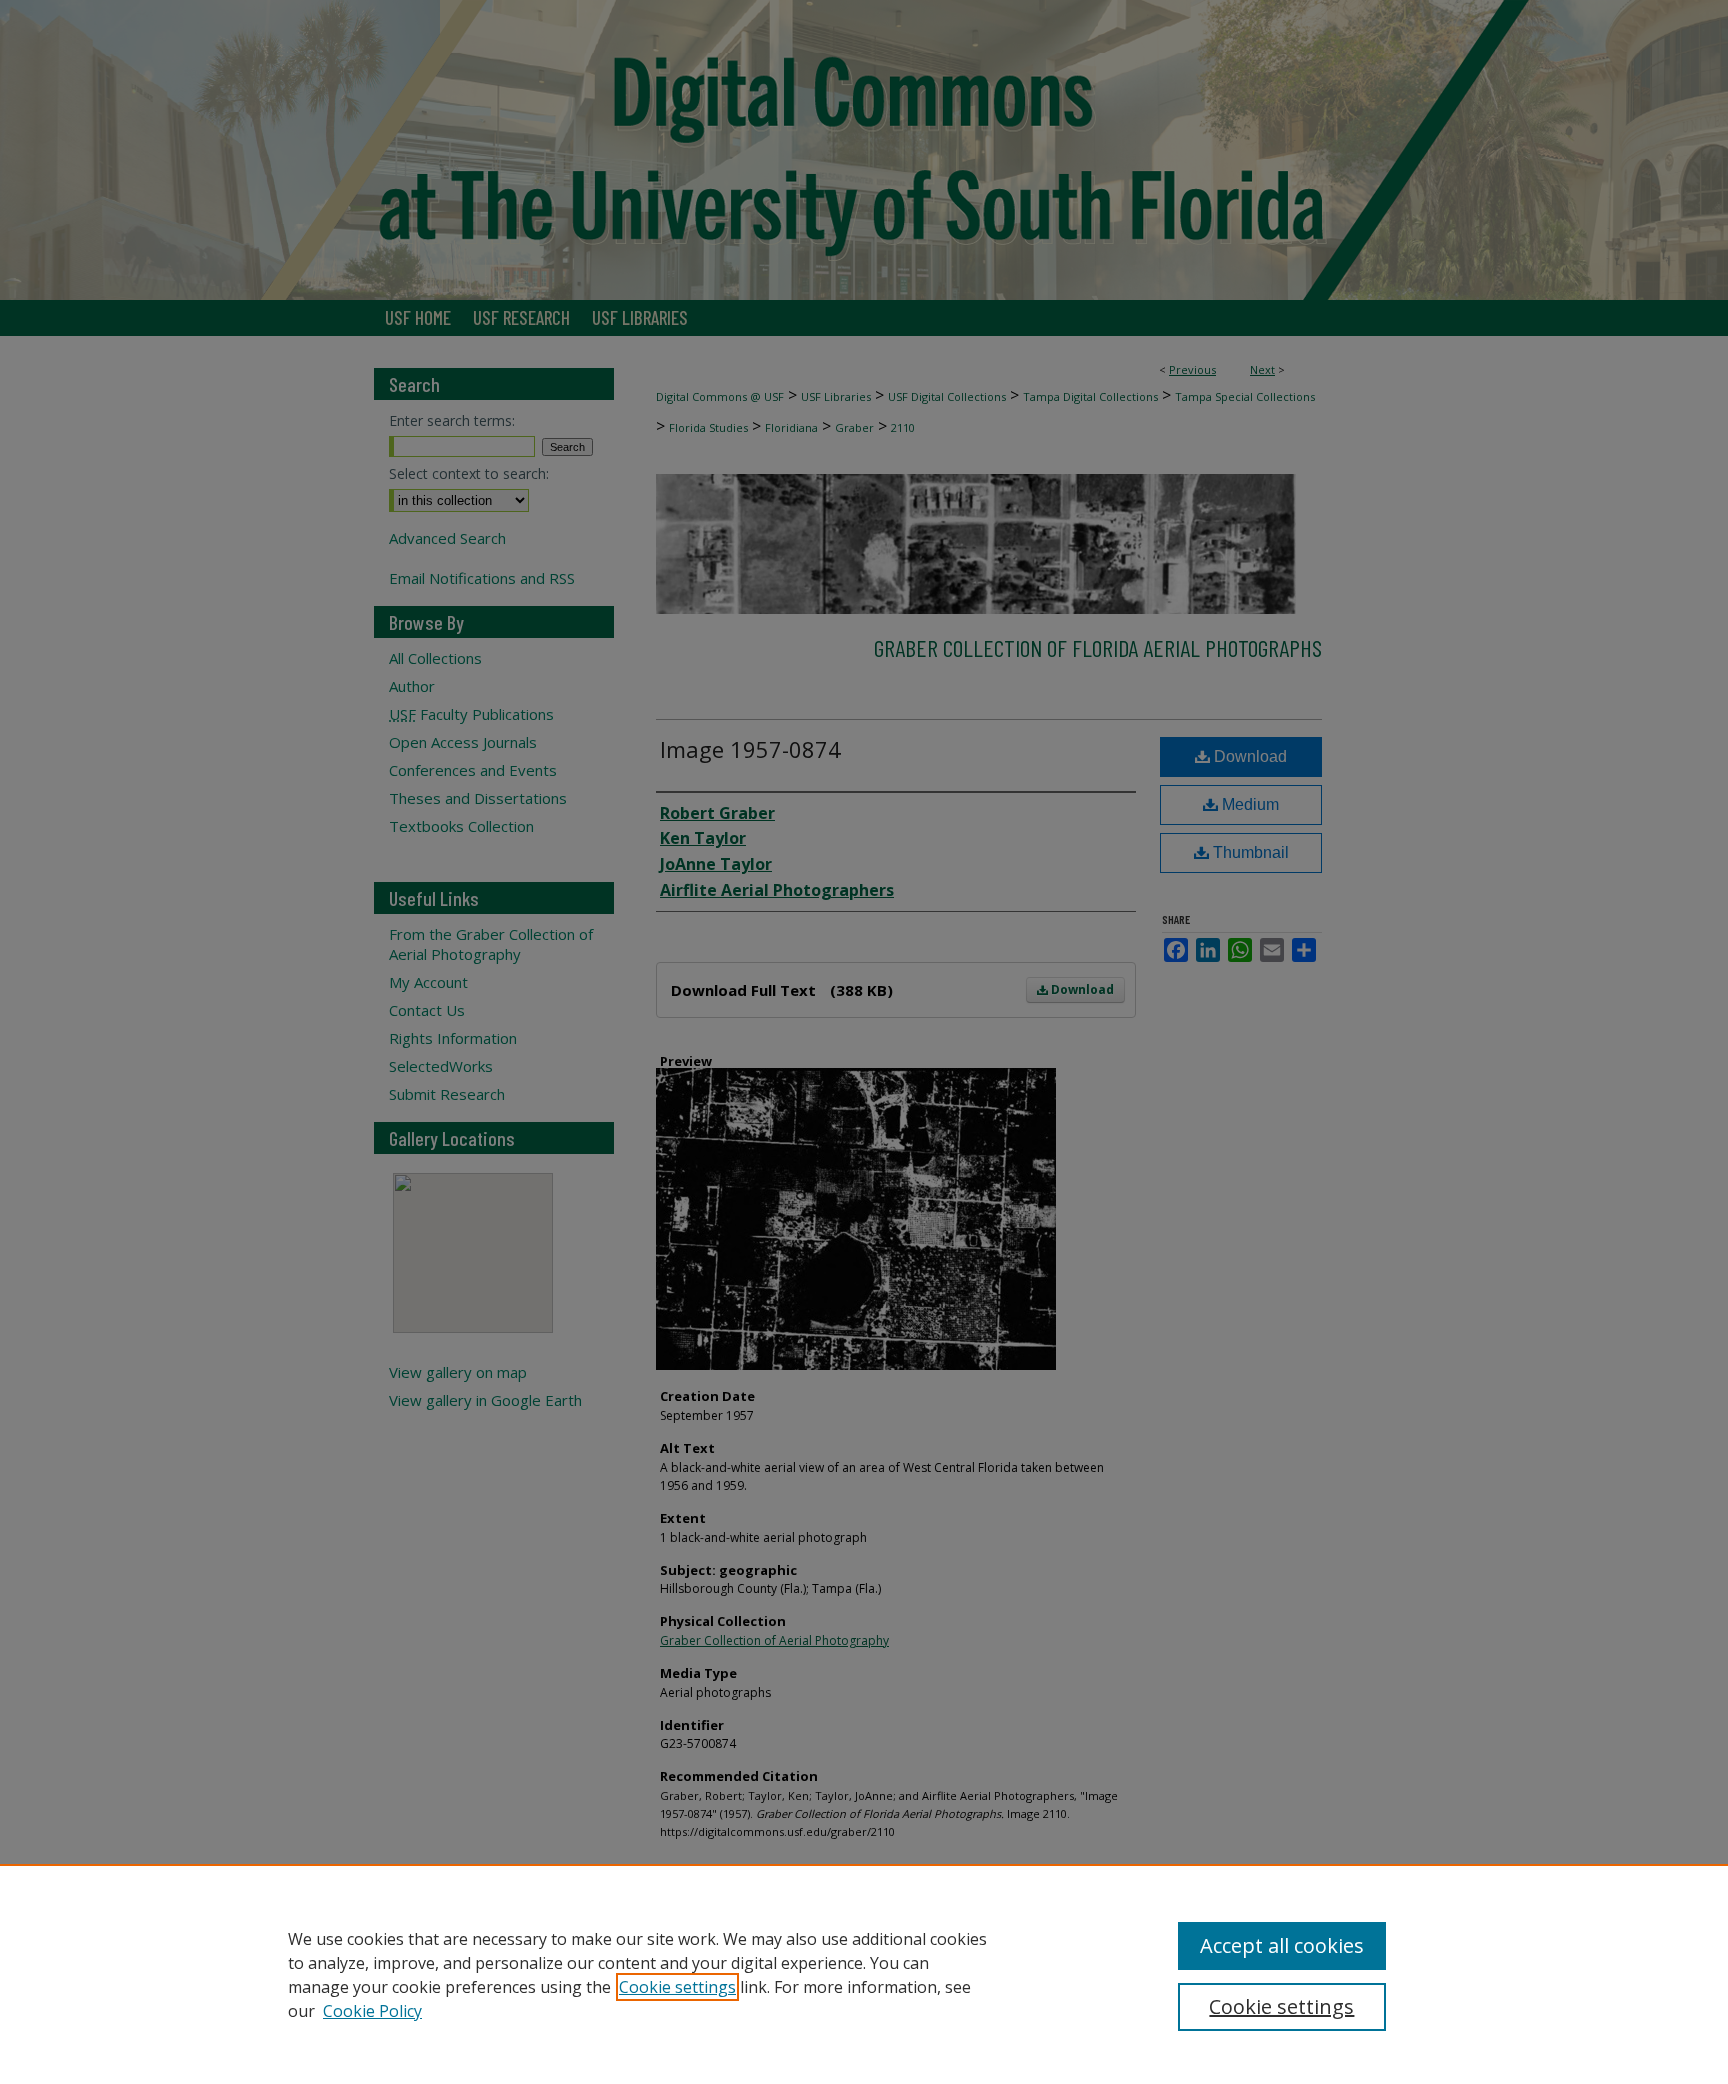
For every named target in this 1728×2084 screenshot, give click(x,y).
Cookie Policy (372, 2011)
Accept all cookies (1282, 1945)
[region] (864, 1974)
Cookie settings (677, 1987)
